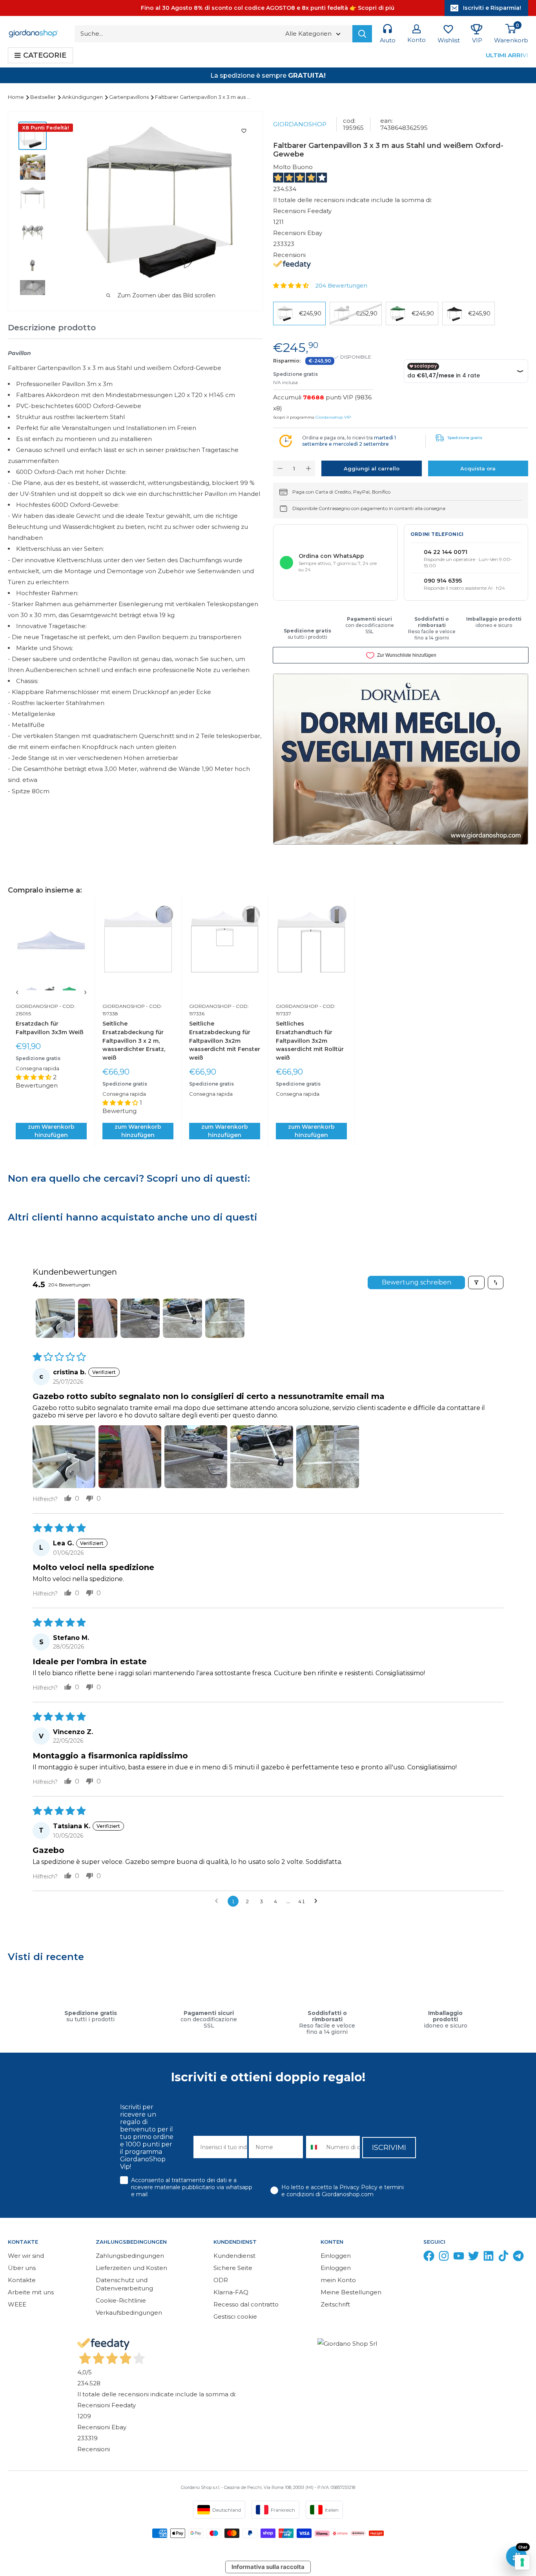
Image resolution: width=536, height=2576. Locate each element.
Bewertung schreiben (417, 1282)
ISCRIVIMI (389, 2148)
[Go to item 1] (55, 1318)
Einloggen (336, 2256)
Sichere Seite (233, 2268)
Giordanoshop (300, 124)
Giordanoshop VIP (333, 417)
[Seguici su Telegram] (518, 2258)
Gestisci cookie (235, 2316)
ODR (221, 2280)
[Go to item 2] (98, 1318)
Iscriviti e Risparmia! (492, 8)
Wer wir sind (26, 2256)
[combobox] (314, 2147)
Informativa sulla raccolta (268, 2567)
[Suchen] (362, 34)
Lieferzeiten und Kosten (131, 2268)
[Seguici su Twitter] (474, 2258)
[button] (292, 285)
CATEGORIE (45, 55)
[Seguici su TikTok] (503, 2258)
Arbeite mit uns (31, 2292)
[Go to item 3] (140, 1318)
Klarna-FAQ (231, 2292)
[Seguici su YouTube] (459, 2258)
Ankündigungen (83, 97)
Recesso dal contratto (246, 2304)
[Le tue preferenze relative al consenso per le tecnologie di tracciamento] (522, 2562)
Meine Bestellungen (351, 2292)
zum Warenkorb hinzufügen (51, 1131)
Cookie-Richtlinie (121, 2300)
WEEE (17, 2304)
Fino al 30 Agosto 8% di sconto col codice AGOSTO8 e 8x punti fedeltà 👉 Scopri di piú (268, 8)
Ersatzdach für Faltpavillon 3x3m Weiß (50, 1028)
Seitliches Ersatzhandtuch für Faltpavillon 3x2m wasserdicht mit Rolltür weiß (310, 1041)
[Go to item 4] (182, 1318)
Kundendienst (234, 2256)
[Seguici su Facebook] (429, 2258)
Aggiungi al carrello (372, 468)
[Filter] (476, 1283)
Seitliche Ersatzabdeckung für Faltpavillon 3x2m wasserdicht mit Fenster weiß (225, 1041)
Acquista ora (478, 468)
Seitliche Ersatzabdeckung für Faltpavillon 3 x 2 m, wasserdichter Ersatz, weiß (134, 1041)
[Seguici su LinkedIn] (489, 2258)
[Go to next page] (318, 1901)
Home (16, 97)
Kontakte (22, 2280)
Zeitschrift (335, 2304)
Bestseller (44, 97)
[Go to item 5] (225, 1318)
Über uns (22, 2268)
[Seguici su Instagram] (444, 2258)
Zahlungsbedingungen (130, 2256)
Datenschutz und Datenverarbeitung (124, 2284)
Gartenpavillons (129, 97)
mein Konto (338, 2280)
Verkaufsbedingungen (129, 2313)
